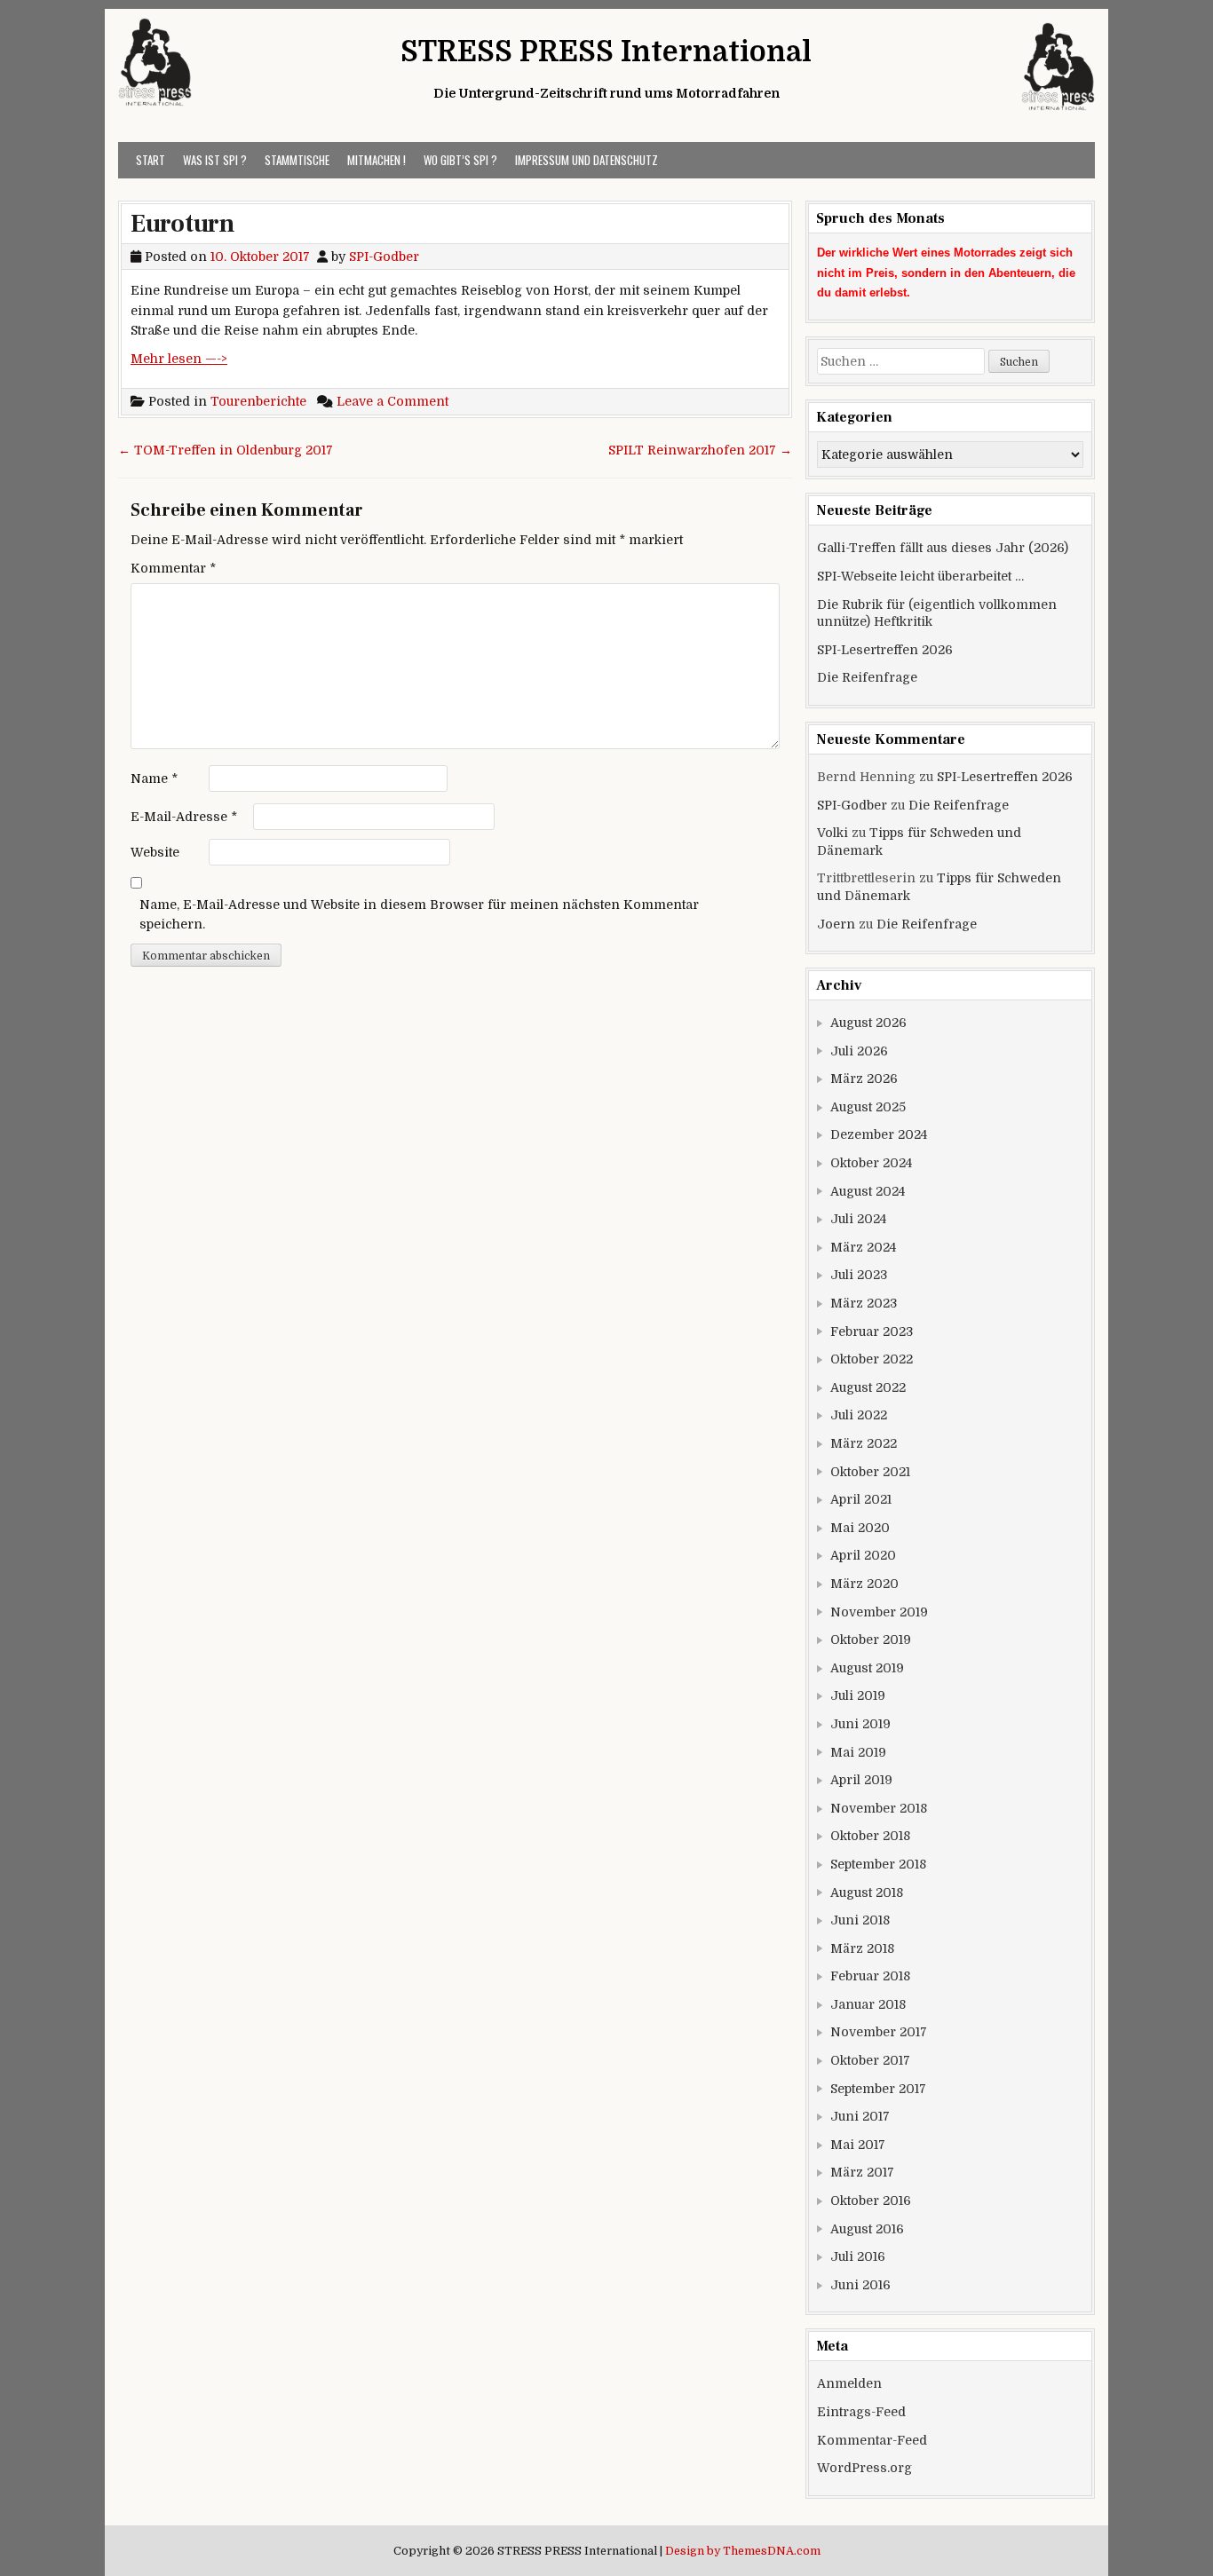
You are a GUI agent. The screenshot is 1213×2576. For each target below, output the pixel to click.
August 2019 (867, 1668)
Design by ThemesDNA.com (743, 2551)
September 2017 (878, 2089)
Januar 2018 (868, 2004)
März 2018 (862, 1948)
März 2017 (862, 2172)
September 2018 (878, 1864)
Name (154, 778)
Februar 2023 (872, 1331)
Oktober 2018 (870, 1836)
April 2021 (861, 1499)
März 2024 (863, 1247)
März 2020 (864, 1584)
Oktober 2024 (871, 1163)
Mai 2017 (858, 2145)
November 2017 (879, 2032)
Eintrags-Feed (861, 2412)
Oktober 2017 (870, 2060)
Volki (832, 833)
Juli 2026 (859, 1051)
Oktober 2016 (871, 2201)
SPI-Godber (384, 257)
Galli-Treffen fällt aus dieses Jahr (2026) (943, 548)
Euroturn (182, 224)
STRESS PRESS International (606, 52)
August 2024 (868, 1191)
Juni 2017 (860, 2116)
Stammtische (297, 160)
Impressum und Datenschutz (587, 160)
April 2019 (861, 1780)
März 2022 (864, 1443)
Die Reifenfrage (867, 677)
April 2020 (863, 1555)
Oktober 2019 (871, 1640)
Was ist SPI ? (215, 160)
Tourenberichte (258, 401)
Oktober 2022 (872, 1359)
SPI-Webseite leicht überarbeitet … (920, 576)
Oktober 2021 (870, 1472)
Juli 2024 (858, 1219)
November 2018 (879, 1808)
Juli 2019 (858, 1695)
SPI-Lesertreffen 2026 (885, 650)
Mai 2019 (858, 1752)
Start (151, 160)
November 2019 (879, 1612)
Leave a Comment (392, 401)
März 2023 (864, 1303)
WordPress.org (864, 2468)
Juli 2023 (859, 1275)
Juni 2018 (860, 1920)
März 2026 (864, 1079)
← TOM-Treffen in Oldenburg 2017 (226, 450)
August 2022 (868, 1387)
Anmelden (849, 2383)
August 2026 (868, 1023)
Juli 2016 (858, 2256)
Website (155, 852)
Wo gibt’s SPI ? (460, 160)
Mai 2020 (860, 1528)
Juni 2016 (860, 2285)
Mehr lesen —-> (179, 359)
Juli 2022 (859, 1415)
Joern (836, 924)
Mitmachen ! (377, 160)
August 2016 (867, 2229)
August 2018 (867, 1892)
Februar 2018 (870, 1976)
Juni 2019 (860, 1724)
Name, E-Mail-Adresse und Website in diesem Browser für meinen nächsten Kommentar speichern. (419, 914)
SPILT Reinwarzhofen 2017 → (700, 450)
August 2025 (868, 1107)
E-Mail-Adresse (184, 817)
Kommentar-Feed (872, 2440)
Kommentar (173, 568)
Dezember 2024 (879, 1134)
